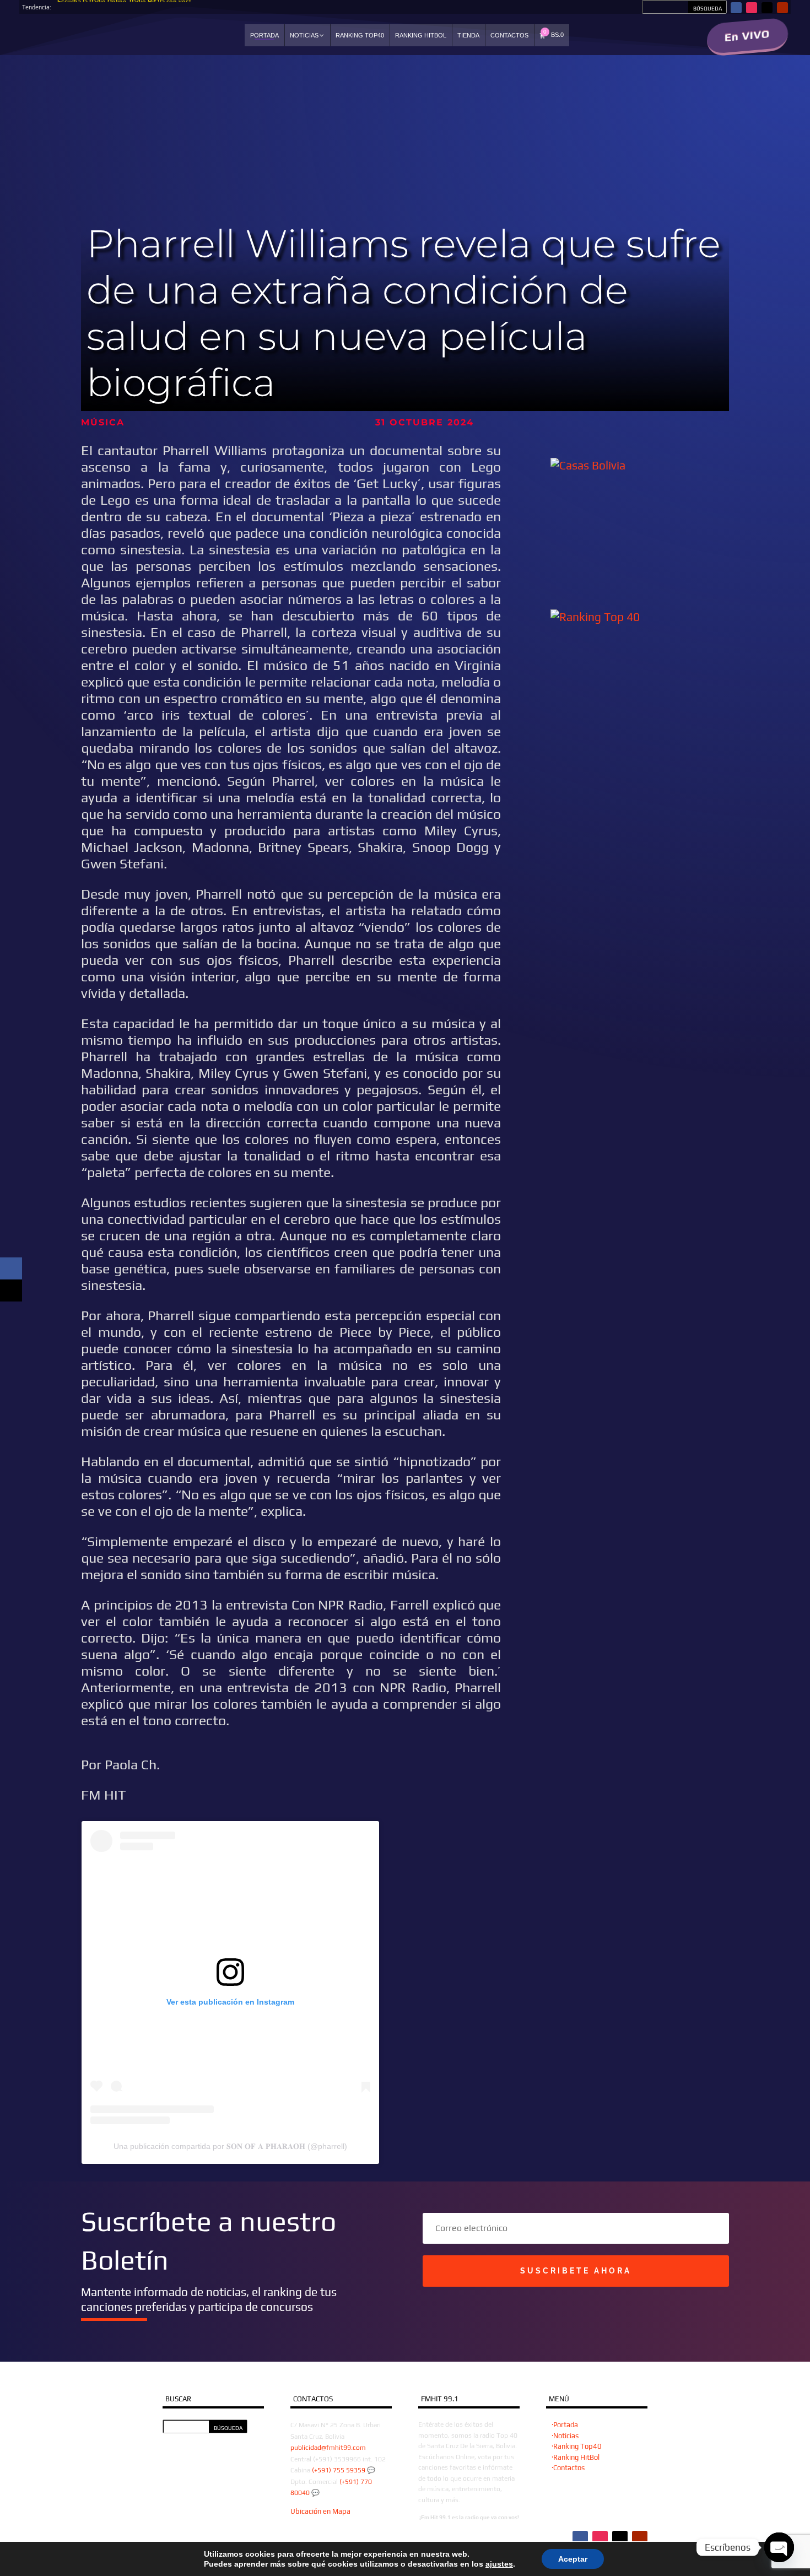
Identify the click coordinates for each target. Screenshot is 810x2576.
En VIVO (747, 36)
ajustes (499, 2564)
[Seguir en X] (767, 8)
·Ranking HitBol (576, 2457)
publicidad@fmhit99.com (328, 2448)
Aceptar (573, 2559)
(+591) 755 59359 (339, 2470)
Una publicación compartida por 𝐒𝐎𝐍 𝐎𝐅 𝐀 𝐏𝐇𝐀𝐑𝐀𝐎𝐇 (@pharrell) (230, 2146)
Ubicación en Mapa (320, 2511)
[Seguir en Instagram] (752, 8)
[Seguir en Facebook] (736, 8)
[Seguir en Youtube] (782, 8)
